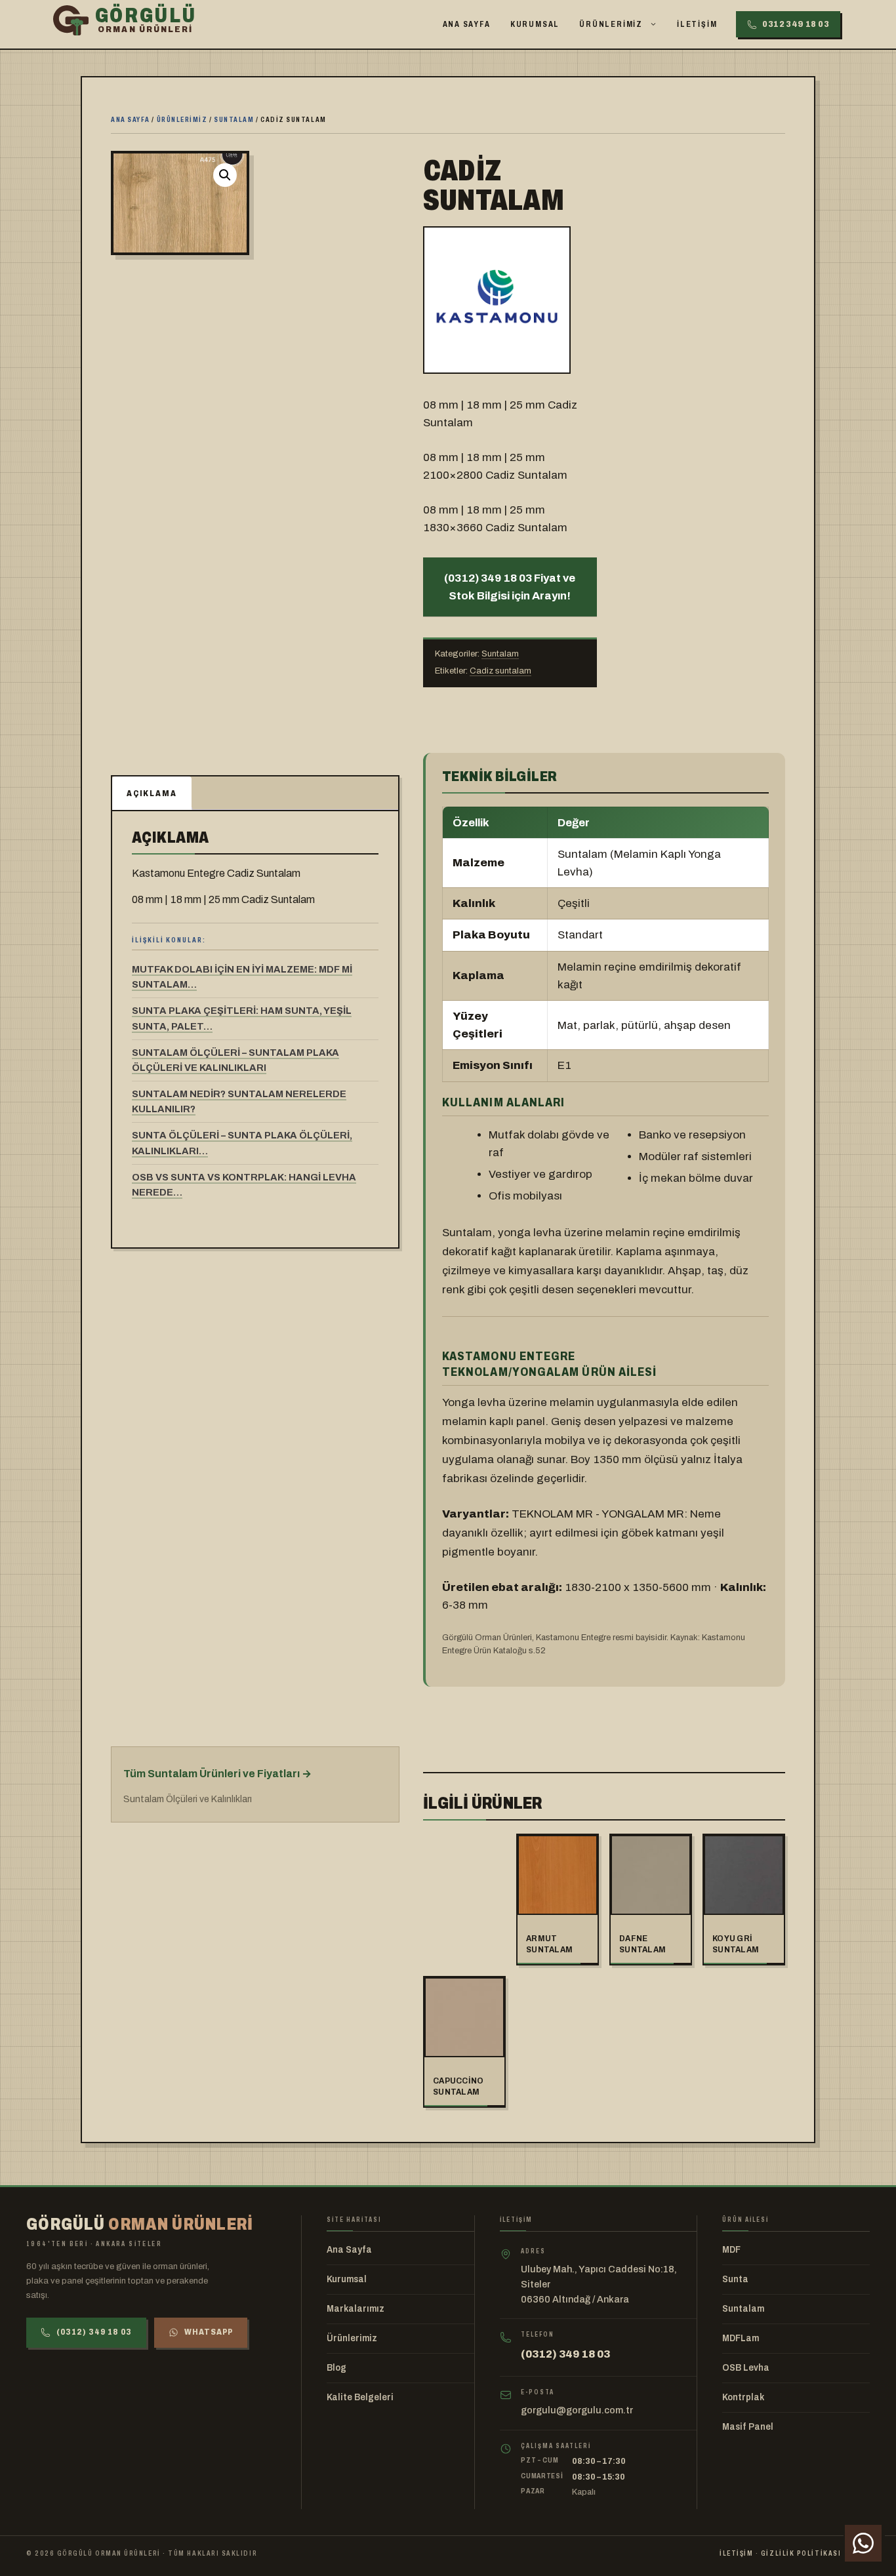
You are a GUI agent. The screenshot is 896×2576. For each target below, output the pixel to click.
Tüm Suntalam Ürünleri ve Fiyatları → (217, 1774)
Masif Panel (748, 2427)
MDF (731, 2250)
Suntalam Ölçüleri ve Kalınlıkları (188, 1799)
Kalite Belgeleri (360, 2397)
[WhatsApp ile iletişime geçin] (863, 2543)
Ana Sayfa (467, 24)
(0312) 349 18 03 (94, 2332)
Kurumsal (535, 24)
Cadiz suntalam (500, 671)
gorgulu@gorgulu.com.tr (577, 2410)
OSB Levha (746, 2368)
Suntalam (234, 119)
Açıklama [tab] (152, 794)
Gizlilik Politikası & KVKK (815, 2553)
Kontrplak (743, 2397)
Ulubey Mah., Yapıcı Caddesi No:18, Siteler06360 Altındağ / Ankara (599, 2284)
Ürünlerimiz (611, 24)
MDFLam (741, 2338)
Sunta (735, 2279)
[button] (225, 175)
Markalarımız (356, 2309)
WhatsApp (209, 2332)
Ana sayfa (131, 119)
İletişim (697, 24)
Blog (336, 2368)
